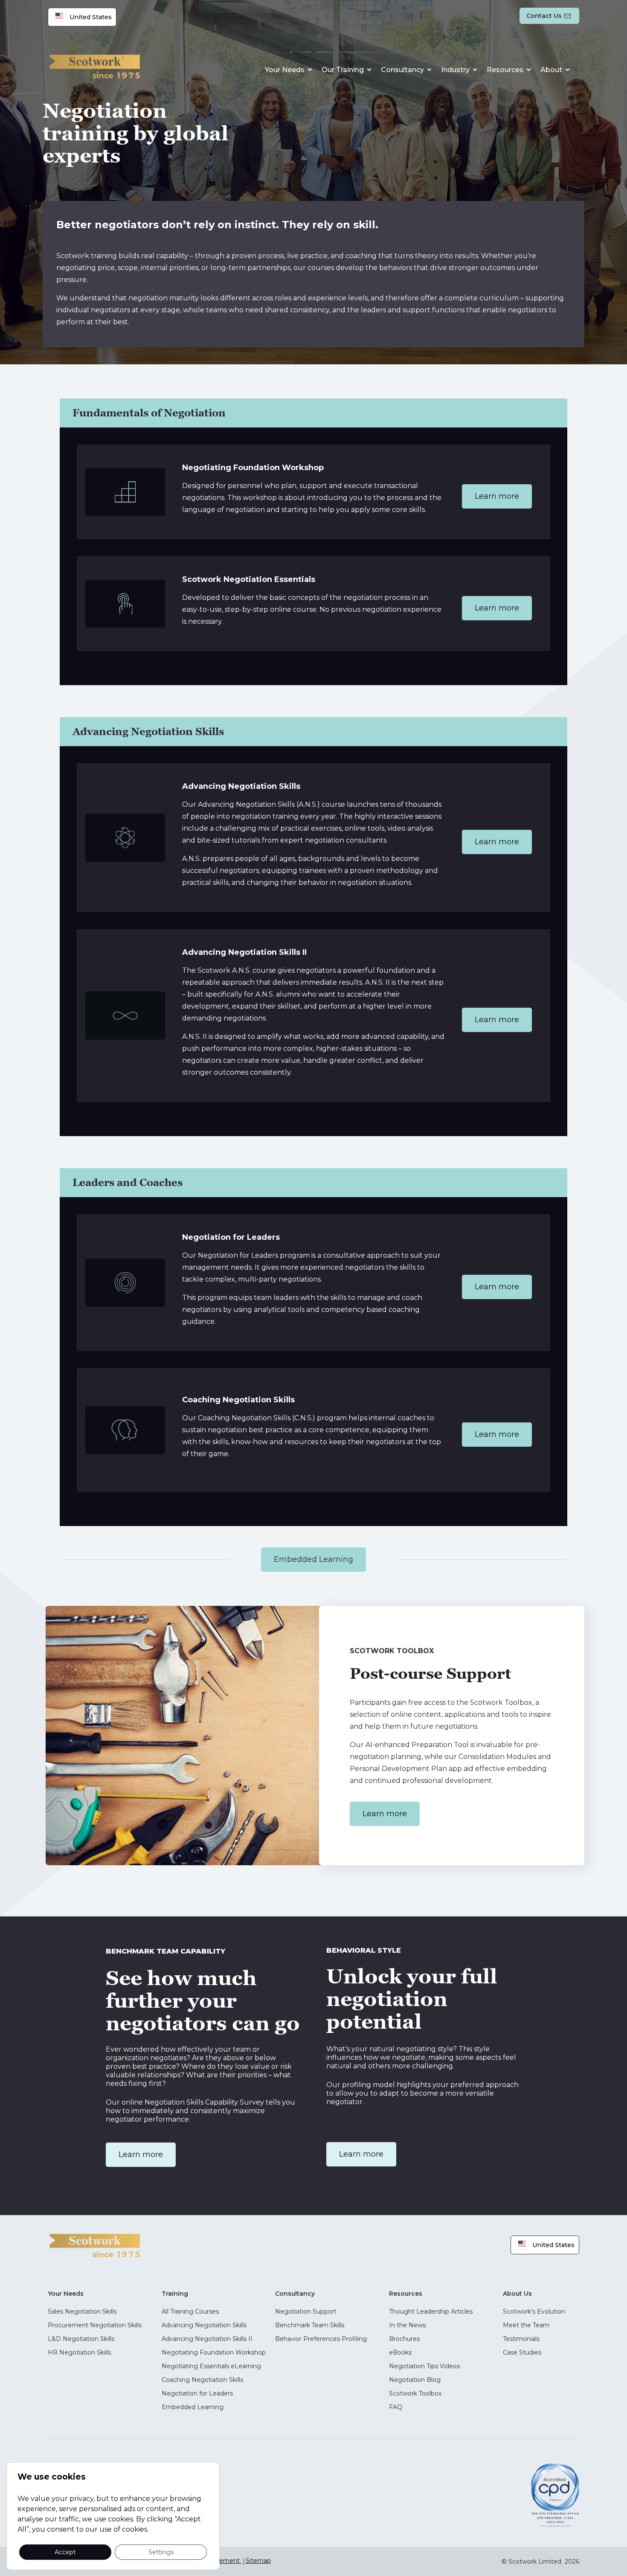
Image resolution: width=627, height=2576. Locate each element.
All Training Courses (190, 2311)
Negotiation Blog (415, 2380)
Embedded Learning (193, 2407)
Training (175, 2294)
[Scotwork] (95, 2245)
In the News (407, 2325)
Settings (161, 2552)
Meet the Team (526, 2325)
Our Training (343, 70)
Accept (65, 2552)
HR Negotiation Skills (79, 2352)
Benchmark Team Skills (310, 2325)
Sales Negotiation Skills (82, 2311)
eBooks (400, 2352)
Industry (455, 70)
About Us (517, 2294)
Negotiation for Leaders (197, 2393)
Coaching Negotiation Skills (202, 2380)
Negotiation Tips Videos (424, 2366)
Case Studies (522, 2352)
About (551, 70)
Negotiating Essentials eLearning (211, 2366)
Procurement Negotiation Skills (95, 2325)
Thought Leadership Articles (431, 2311)
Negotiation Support (306, 2311)
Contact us (544, 16)
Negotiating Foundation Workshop (214, 2352)
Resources (505, 70)
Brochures (404, 2339)
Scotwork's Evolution (534, 2311)
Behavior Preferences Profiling (321, 2339)
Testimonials (521, 2339)
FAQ (396, 2407)
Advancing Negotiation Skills (204, 2325)
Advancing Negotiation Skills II (207, 2339)
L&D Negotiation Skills (81, 2339)
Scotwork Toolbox (415, 2393)
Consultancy (402, 70)
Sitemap (258, 2561)
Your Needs (285, 70)
